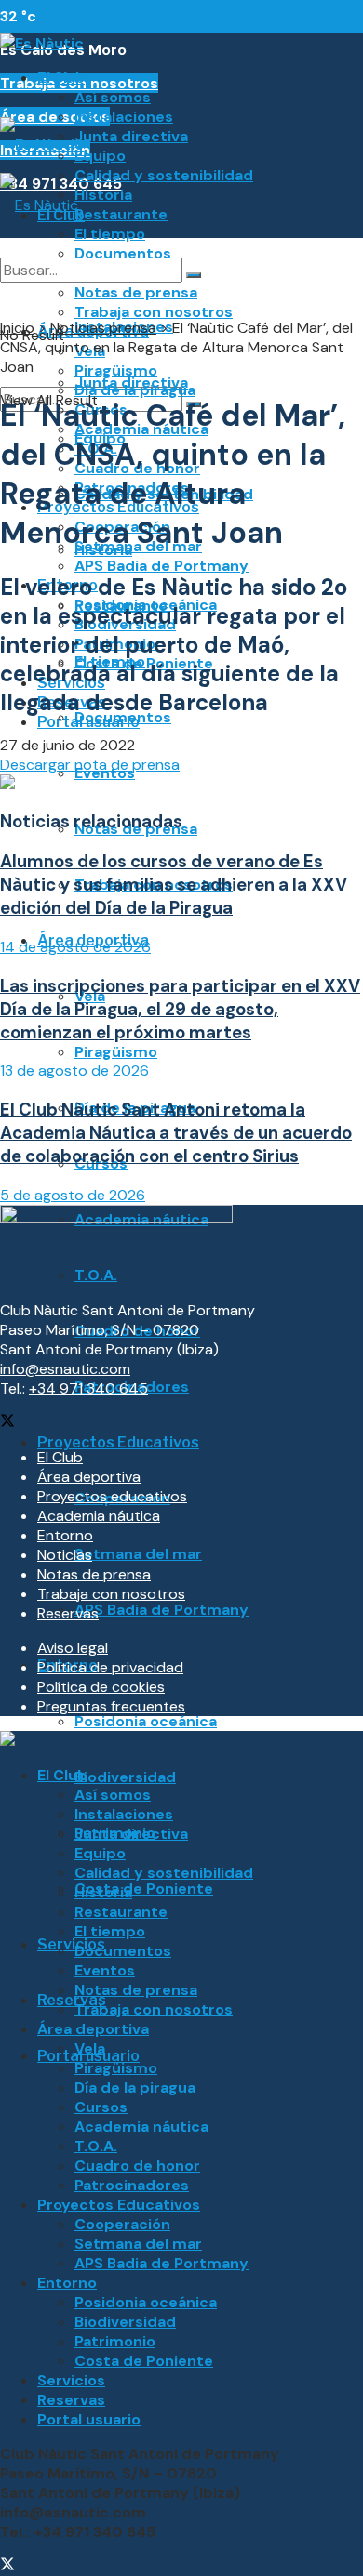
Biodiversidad (125, 1777)
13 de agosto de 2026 (74, 1070)
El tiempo (110, 234)
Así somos (113, 97)
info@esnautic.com (65, 1369)
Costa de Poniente (144, 1889)
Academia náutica (99, 1516)
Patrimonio (115, 2341)
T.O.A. (96, 2146)
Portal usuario (89, 2419)
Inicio (17, 328)
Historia (103, 195)
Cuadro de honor (137, 2166)
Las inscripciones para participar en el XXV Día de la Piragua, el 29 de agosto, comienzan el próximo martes (180, 1009)
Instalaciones (124, 117)
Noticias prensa (103, 328)
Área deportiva (89, 1477)
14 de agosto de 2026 (75, 947)
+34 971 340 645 (88, 1388)
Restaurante (121, 214)
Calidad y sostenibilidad (164, 175)
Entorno (65, 1535)
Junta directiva (131, 136)
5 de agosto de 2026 (73, 1195)
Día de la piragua (135, 2087)
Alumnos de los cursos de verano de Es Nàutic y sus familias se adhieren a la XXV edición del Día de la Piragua (174, 885)
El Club (61, 78)
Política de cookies (101, 1687)
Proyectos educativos (112, 1496)
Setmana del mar (138, 1554)
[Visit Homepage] (42, 43)
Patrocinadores (132, 2185)
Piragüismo (116, 1052)
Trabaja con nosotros (111, 1594)
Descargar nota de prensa (90, 765)
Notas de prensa (94, 1574)
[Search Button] (194, 275)
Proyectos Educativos (118, 1442)
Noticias (65, 1555)
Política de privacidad (110, 1667)
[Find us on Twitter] (7, 1423)
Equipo (100, 156)
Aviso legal (73, 1648)
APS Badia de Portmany (161, 566)
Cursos (101, 2107)
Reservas (72, 2000)
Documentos (123, 717)
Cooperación (122, 2224)
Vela (90, 2048)
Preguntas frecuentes (111, 1706)
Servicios (71, 1944)
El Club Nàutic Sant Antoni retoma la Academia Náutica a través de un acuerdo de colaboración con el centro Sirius (176, 1133)
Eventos (105, 1970)
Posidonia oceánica (146, 1721)
